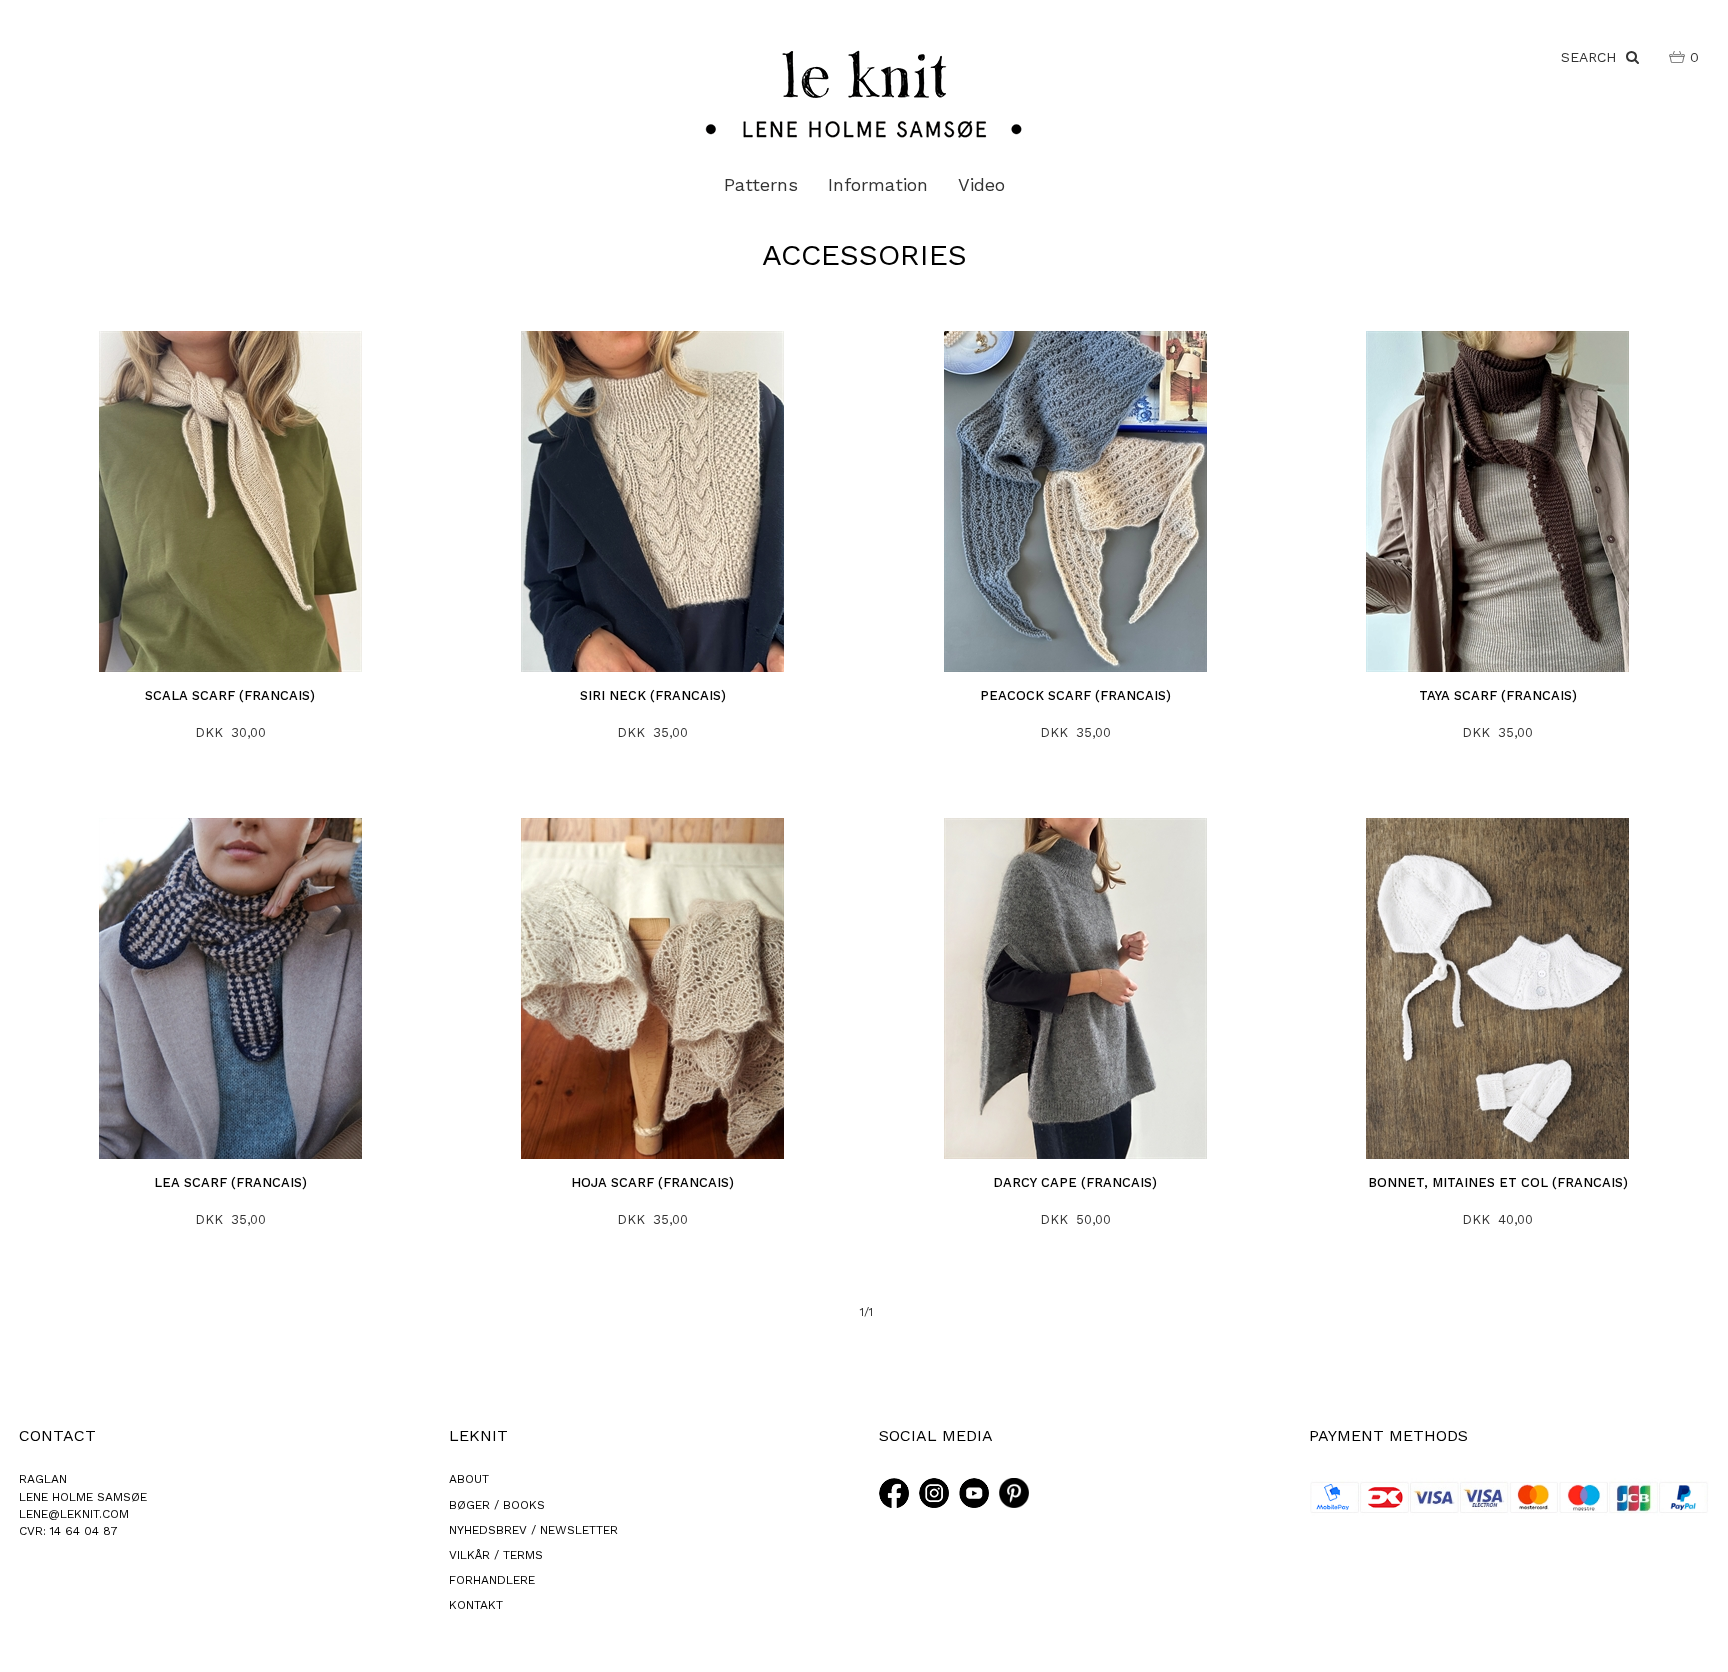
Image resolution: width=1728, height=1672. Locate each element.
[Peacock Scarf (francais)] (1076, 501)
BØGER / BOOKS (497, 1505)
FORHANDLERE (492, 1580)
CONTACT (57, 1435)
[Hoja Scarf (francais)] (653, 988)
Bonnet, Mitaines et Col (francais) (1498, 1182)
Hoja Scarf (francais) (652, 1182)
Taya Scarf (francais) (1498, 695)
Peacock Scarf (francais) (1075, 695)
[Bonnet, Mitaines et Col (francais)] (1498, 988)
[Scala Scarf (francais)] (231, 501)
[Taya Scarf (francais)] (1498, 501)
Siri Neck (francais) (653, 695)
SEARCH (1593, 57)
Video (981, 184)
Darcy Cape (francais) (1075, 1182)
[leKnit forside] (864, 93)
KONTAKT (476, 1605)
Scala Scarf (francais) (230, 695)
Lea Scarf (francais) (230, 1182)
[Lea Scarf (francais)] (231, 988)
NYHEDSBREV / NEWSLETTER (533, 1530)
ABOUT (469, 1479)
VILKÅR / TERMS (496, 1555)
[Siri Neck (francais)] (653, 501)
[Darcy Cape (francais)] (1076, 988)
